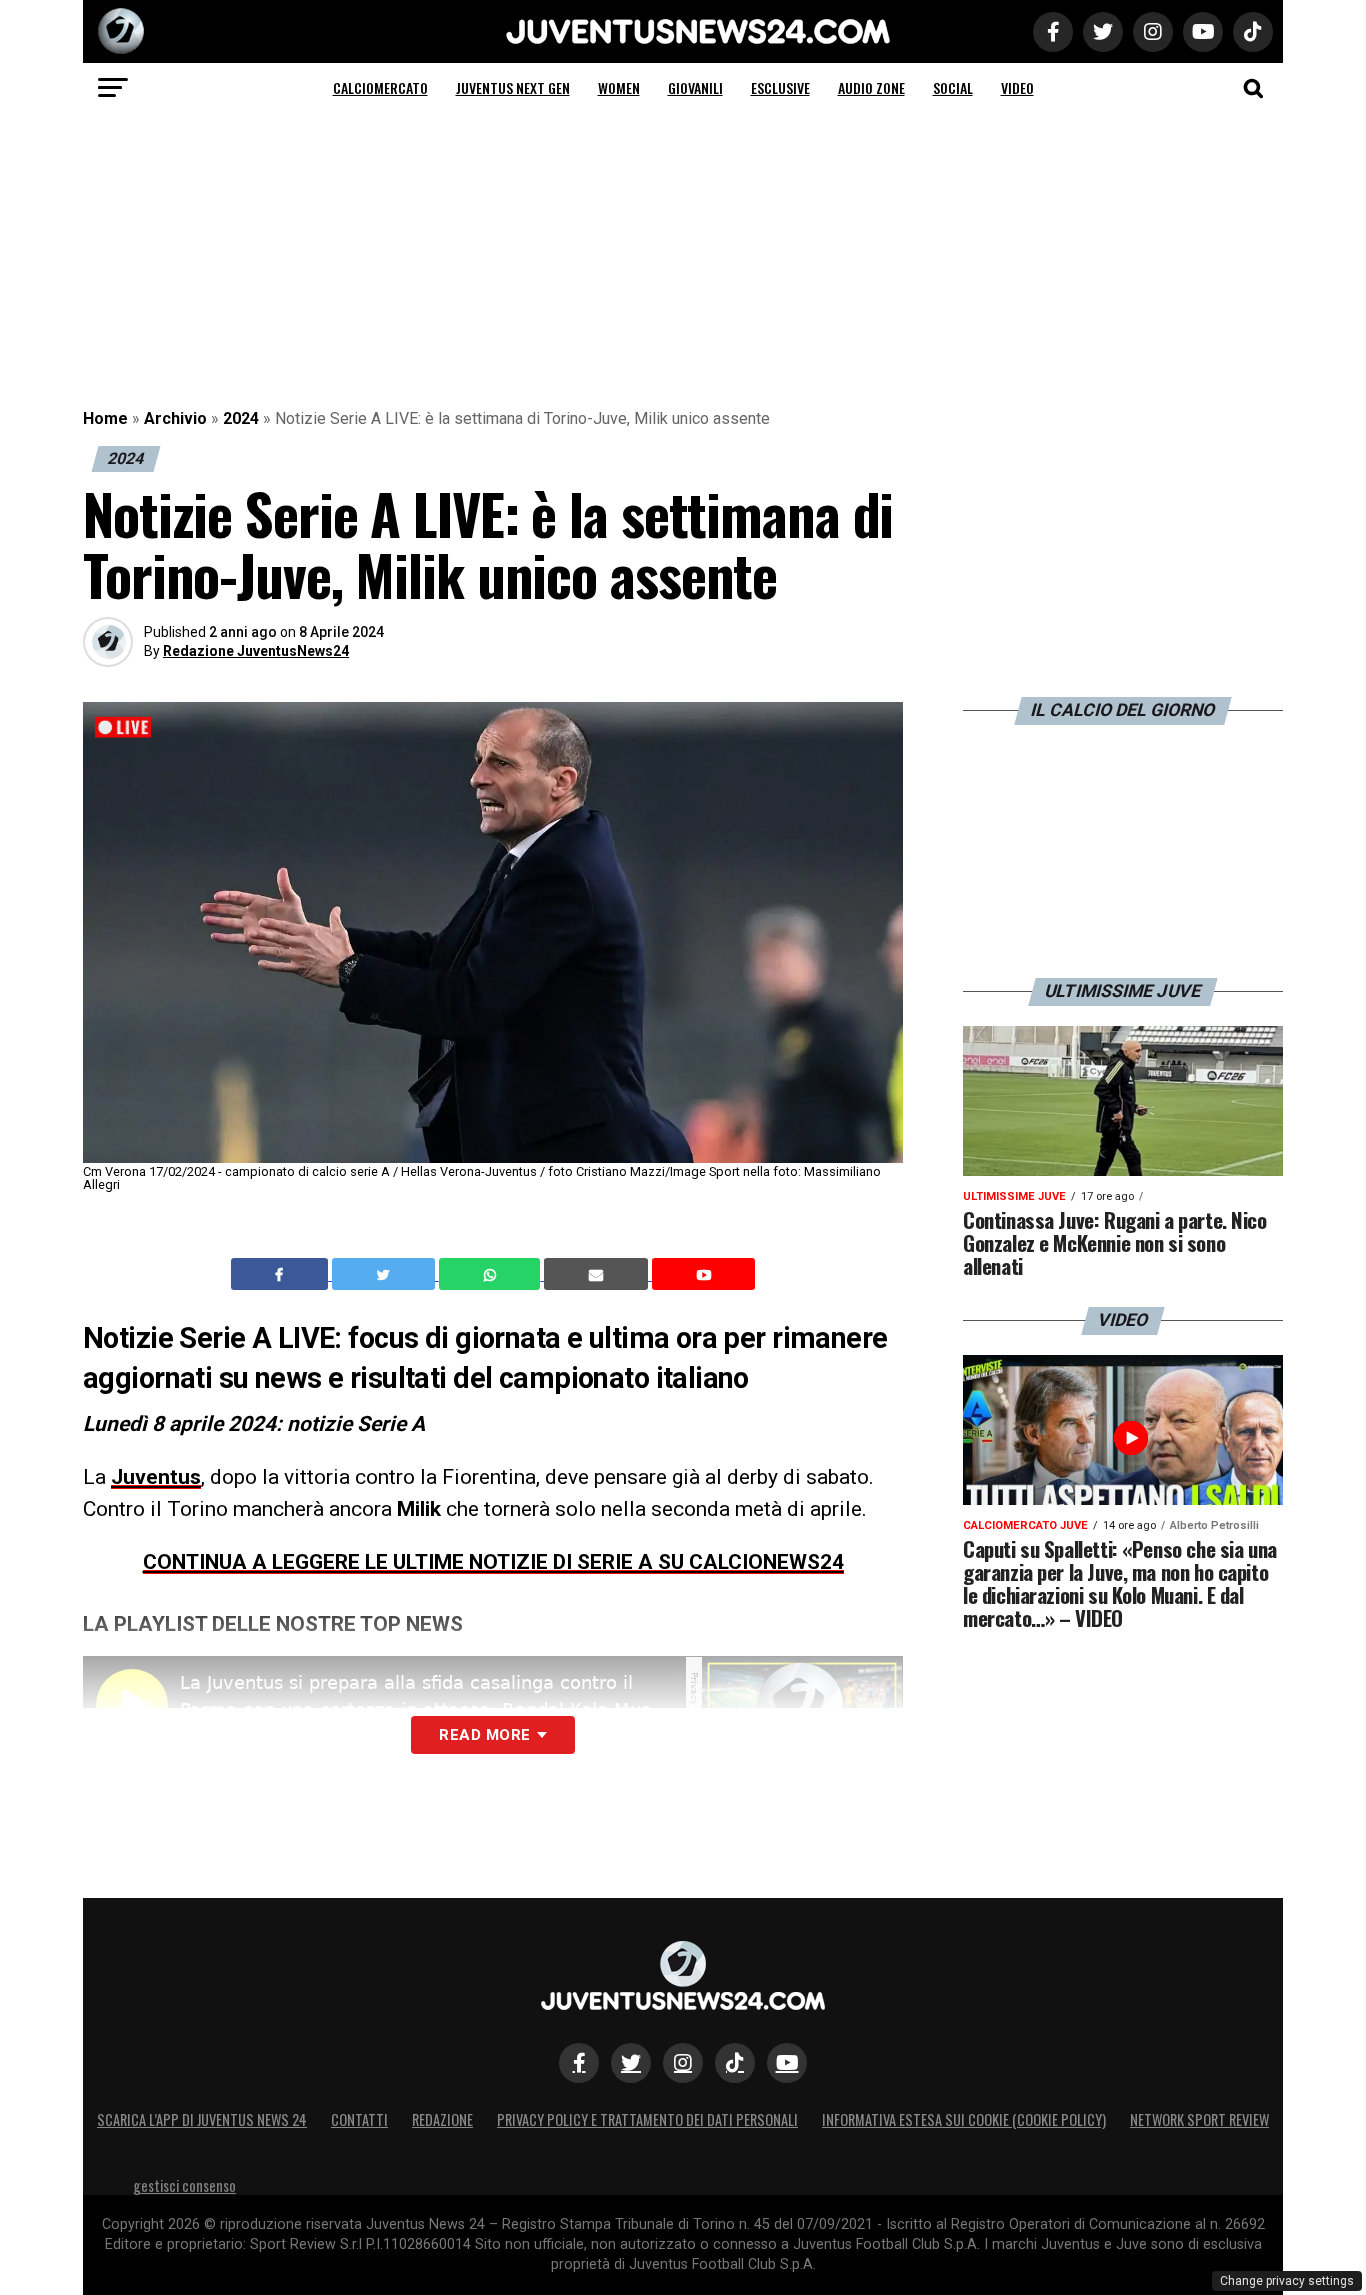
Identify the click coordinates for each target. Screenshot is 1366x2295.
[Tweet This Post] (385, 1274)
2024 (241, 418)
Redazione (442, 2119)
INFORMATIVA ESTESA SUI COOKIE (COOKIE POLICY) (964, 2119)
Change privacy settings (1287, 2281)
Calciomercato (380, 87)
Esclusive (780, 87)
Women (619, 87)
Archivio (175, 418)
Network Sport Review (1199, 2119)
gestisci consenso (184, 2185)
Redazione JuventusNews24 (256, 651)
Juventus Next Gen (513, 87)
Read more (484, 1735)
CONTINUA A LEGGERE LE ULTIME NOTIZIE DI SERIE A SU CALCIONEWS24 (493, 1562)
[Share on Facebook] (282, 1274)
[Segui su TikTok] (735, 2063)
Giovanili (695, 87)
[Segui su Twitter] (631, 2063)
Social (953, 87)
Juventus (156, 1477)
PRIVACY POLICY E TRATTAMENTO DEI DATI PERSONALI (647, 2119)
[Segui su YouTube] (787, 2063)
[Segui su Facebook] (579, 2063)
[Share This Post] (492, 1274)
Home (105, 418)
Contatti (359, 2119)
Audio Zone (871, 87)
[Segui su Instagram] (683, 2063)
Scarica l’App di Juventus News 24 (202, 2119)
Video (1017, 87)
